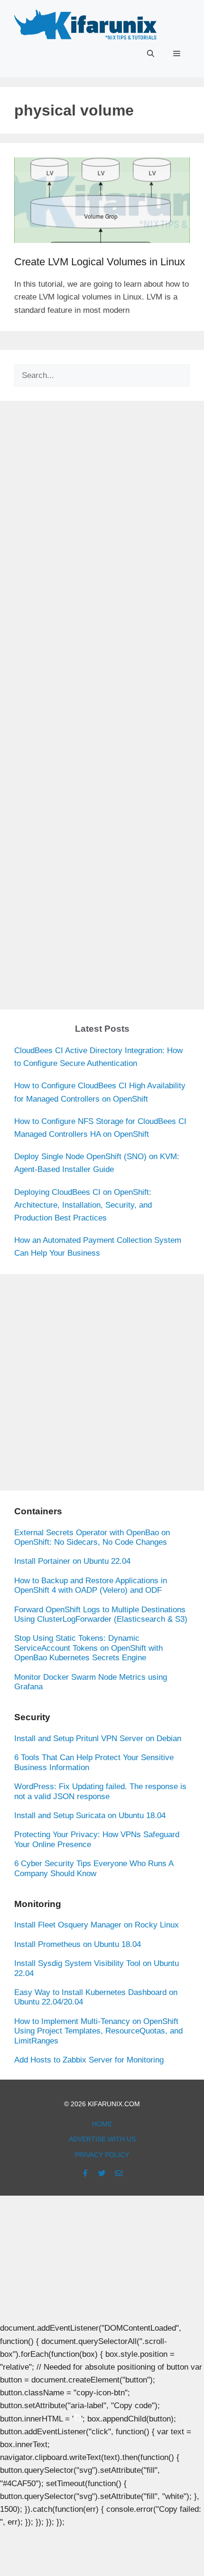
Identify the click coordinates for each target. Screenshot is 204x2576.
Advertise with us (102, 2139)
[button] (151, 54)
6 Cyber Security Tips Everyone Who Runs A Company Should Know (94, 1868)
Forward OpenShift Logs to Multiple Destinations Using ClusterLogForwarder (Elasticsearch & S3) (101, 1614)
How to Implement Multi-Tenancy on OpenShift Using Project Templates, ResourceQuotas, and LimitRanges (98, 2031)
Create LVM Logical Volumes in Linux (100, 262)
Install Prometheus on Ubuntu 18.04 (78, 1944)
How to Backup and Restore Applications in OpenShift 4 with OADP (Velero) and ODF (91, 1585)
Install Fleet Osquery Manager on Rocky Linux (97, 1925)
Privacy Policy (102, 2155)
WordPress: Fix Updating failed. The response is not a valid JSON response (100, 1791)
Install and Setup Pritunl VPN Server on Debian (98, 1738)
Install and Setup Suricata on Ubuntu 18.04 (90, 1816)
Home (102, 2124)
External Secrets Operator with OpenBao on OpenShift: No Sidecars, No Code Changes (92, 1537)
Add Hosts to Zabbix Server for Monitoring (89, 2060)
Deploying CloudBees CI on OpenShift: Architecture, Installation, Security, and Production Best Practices (83, 1205)
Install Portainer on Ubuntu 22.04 (72, 1561)
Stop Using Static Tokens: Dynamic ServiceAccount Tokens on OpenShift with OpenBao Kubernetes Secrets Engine (88, 1648)
